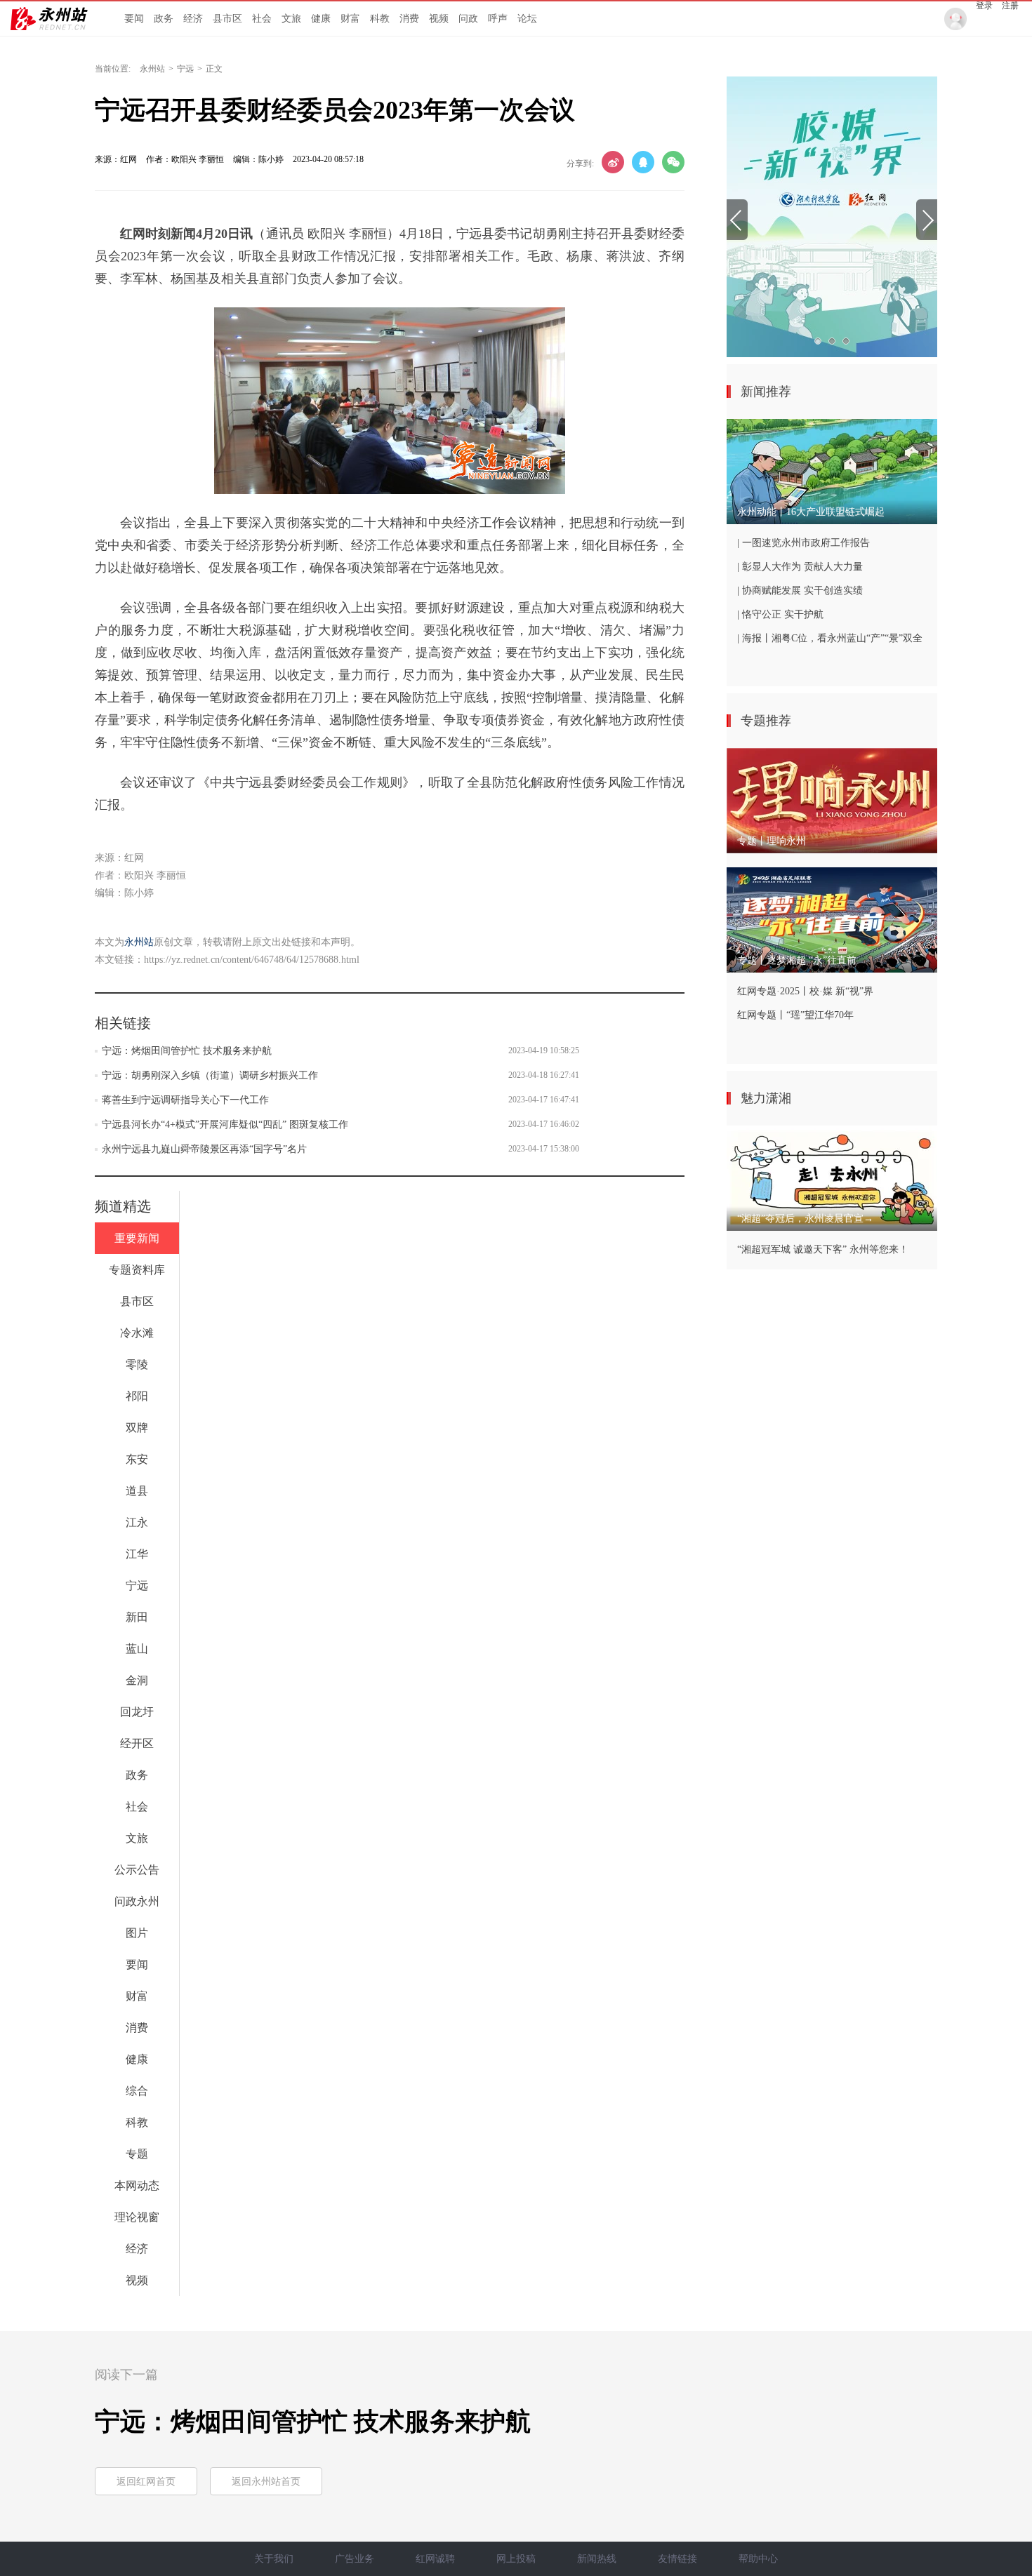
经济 (193, 19)
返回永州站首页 (266, 2482)
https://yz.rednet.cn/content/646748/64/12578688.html (252, 960)
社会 (262, 19)
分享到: (580, 163)
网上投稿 (516, 2559)
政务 (164, 19)
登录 (984, 6)
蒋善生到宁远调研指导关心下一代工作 (185, 1100)
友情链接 (677, 2559)
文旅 (291, 19)
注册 (1010, 6)
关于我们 (274, 2559)
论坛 (527, 19)
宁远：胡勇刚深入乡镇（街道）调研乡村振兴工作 (210, 1075)
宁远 (185, 69)
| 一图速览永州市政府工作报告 (803, 543)
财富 (350, 19)
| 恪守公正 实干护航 (780, 614)
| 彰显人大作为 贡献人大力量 (800, 567)
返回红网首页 (146, 2482)
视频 (439, 19)
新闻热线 (597, 2559)
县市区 (227, 19)
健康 (321, 19)
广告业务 (355, 2559)
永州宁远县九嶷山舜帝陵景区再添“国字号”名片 (204, 1149)
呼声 (498, 19)
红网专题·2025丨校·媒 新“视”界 (805, 991)
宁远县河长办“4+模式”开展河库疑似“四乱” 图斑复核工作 (225, 1125)
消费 (409, 19)
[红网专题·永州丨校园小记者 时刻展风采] (832, 217)
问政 (468, 19)
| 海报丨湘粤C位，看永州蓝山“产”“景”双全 (830, 638)
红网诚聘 (435, 2559)
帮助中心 (758, 2559)
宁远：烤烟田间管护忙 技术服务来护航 (187, 1051)
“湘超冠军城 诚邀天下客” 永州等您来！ (823, 1249)
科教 (380, 19)
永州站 (152, 69)
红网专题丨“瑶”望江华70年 (795, 1015)
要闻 (134, 19)
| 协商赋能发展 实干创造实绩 (800, 590)
